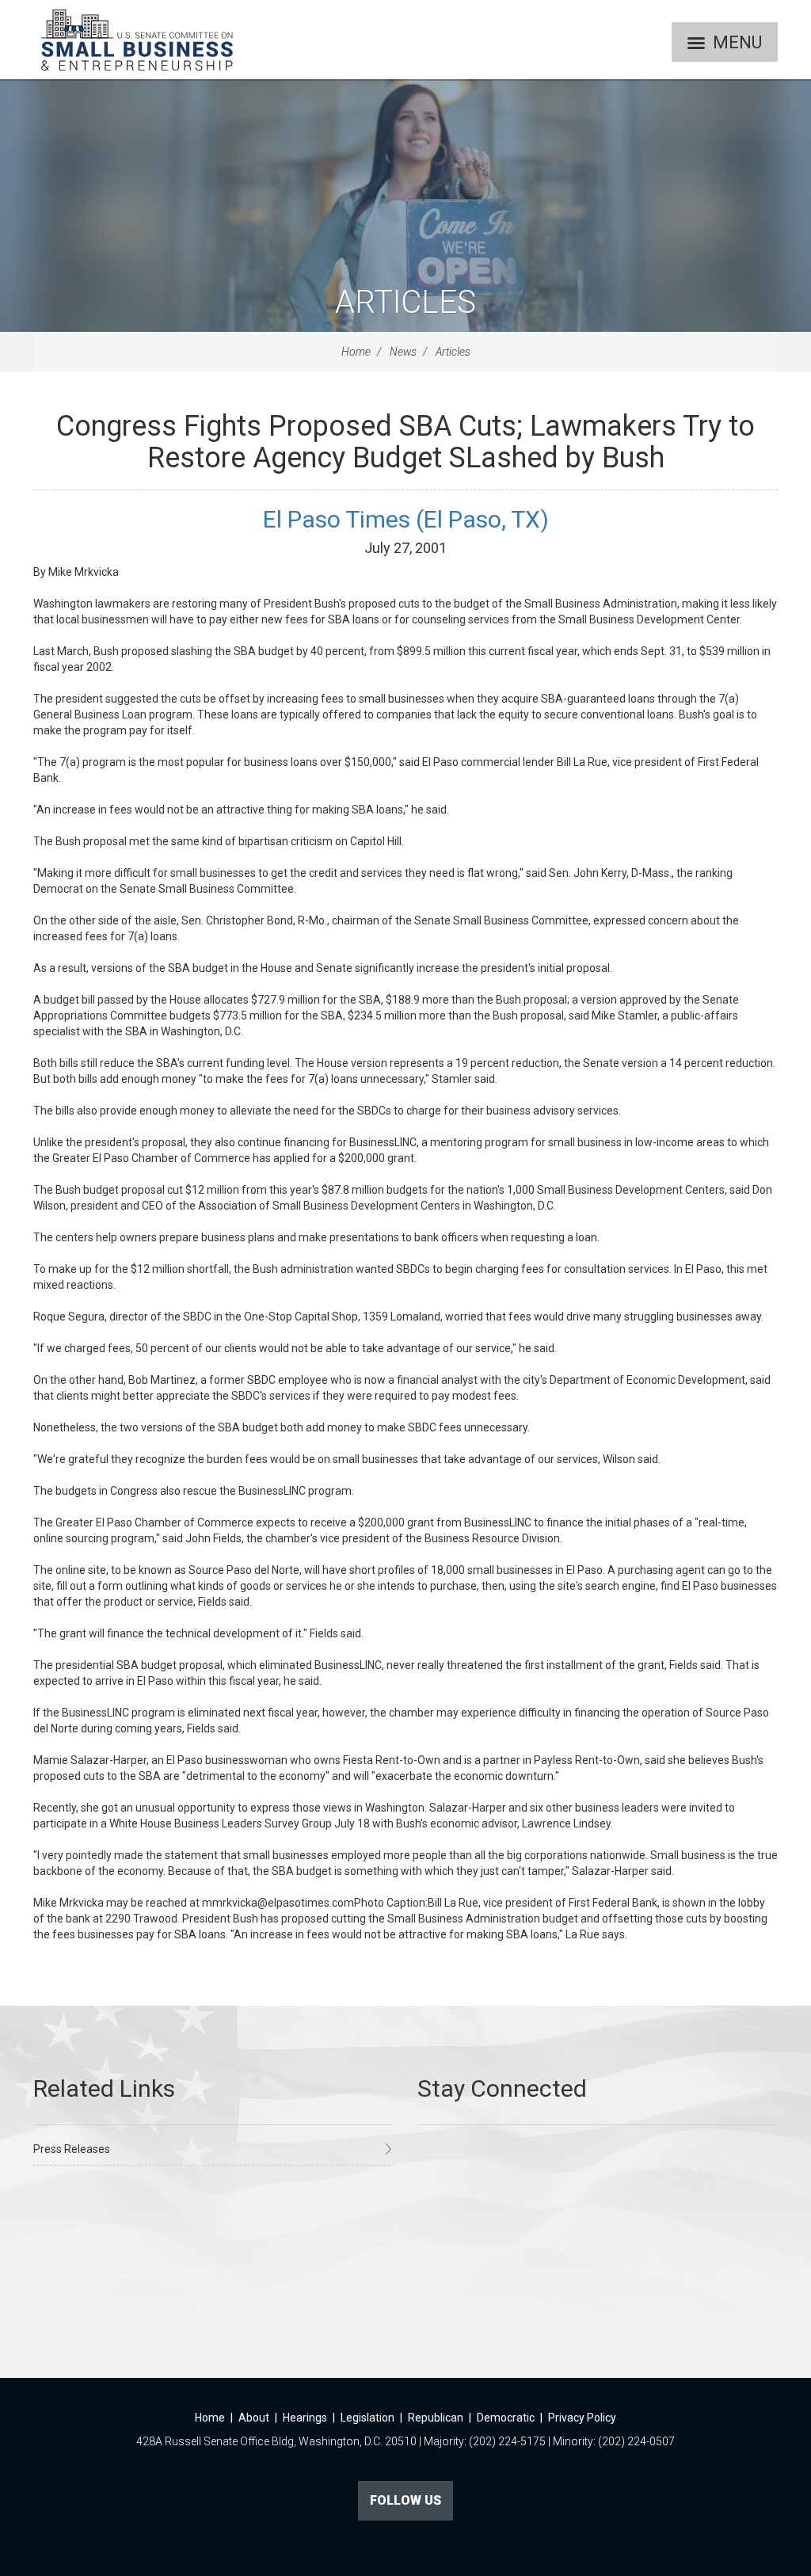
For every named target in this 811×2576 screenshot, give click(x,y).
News (403, 352)
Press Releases (72, 2149)
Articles (405, 302)
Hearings (305, 2418)
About (254, 2418)
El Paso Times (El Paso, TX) (406, 519)
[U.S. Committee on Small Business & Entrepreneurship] (137, 40)
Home (356, 352)
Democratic (506, 2418)
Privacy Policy (582, 2418)
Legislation (367, 2418)
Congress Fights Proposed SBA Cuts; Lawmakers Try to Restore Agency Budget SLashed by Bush (405, 442)
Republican (436, 2418)
